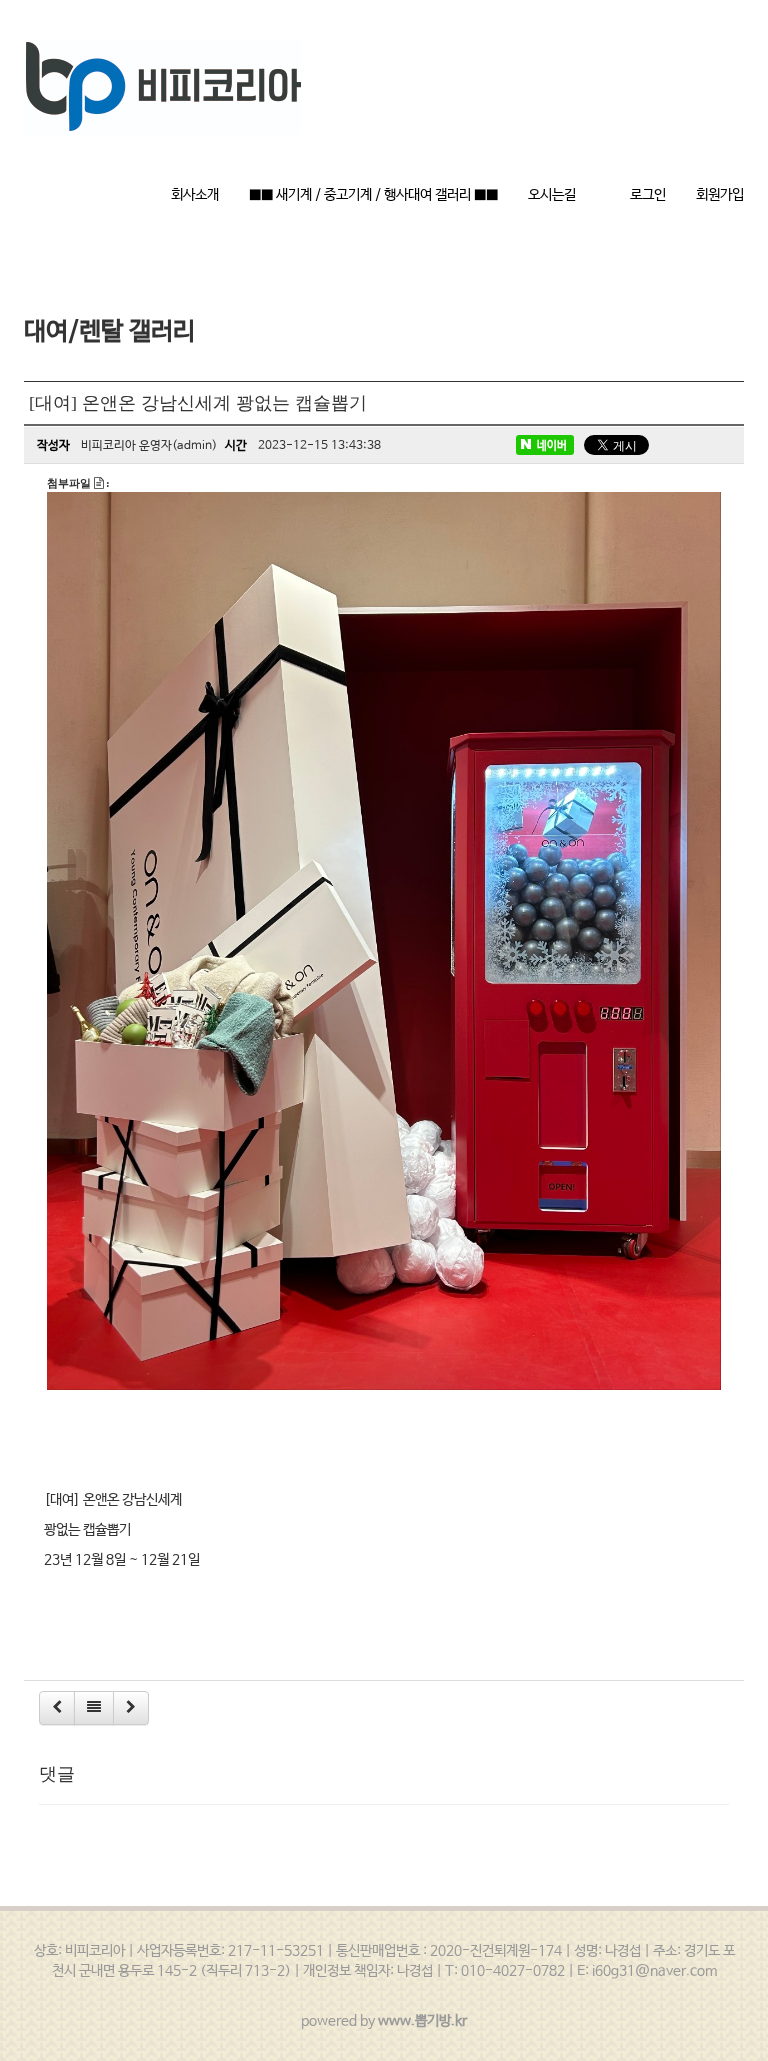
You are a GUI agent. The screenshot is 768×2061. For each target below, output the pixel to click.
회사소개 (195, 195)
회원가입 (720, 195)
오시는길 (552, 195)
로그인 (648, 195)
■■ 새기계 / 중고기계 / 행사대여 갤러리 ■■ (373, 195)
